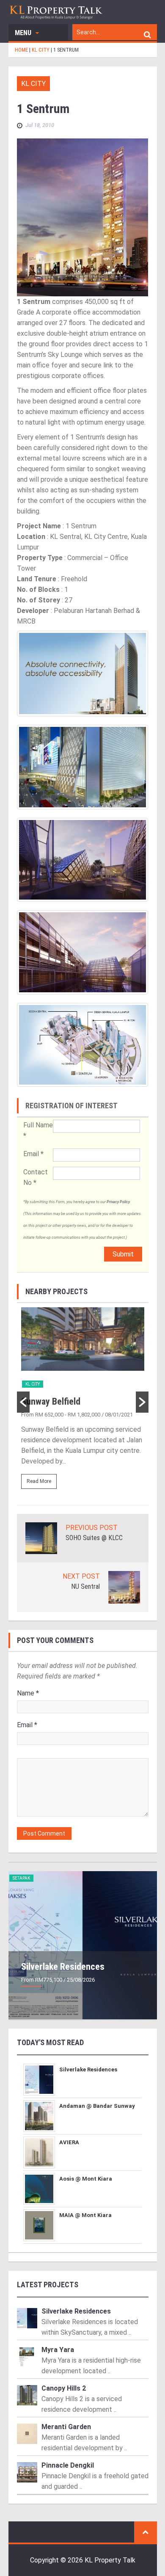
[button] (23, 1402)
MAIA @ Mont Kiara (85, 2215)
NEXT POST (81, 1576)
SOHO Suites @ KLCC (94, 1538)
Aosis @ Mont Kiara (86, 2179)
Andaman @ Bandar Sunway (97, 2106)
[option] (83, 1402)
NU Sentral (85, 1586)
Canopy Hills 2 (64, 2388)
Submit (123, 1254)
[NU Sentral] (124, 1587)
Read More (39, 1481)
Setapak (21, 1878)
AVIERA (69, 2142)
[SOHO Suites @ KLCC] (41, 1538)
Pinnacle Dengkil (68, 2465)
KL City (33, 84)
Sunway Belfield (51, 1401)
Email (33, 1154)
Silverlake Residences (63, 1967)
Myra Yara (58, 2350)
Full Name (38, 1130)
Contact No (36, 1177)
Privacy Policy (118, 1202)
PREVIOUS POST (92, 1528)
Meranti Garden (66, 2427)
